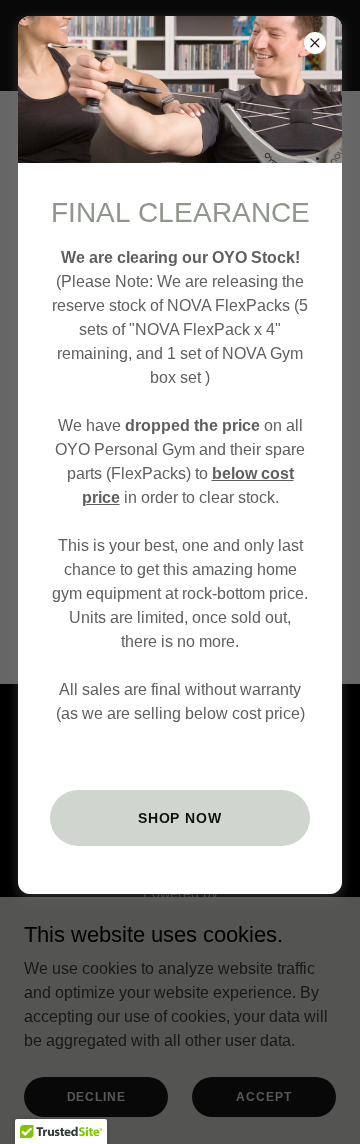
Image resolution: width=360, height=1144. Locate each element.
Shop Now (180, 818)
